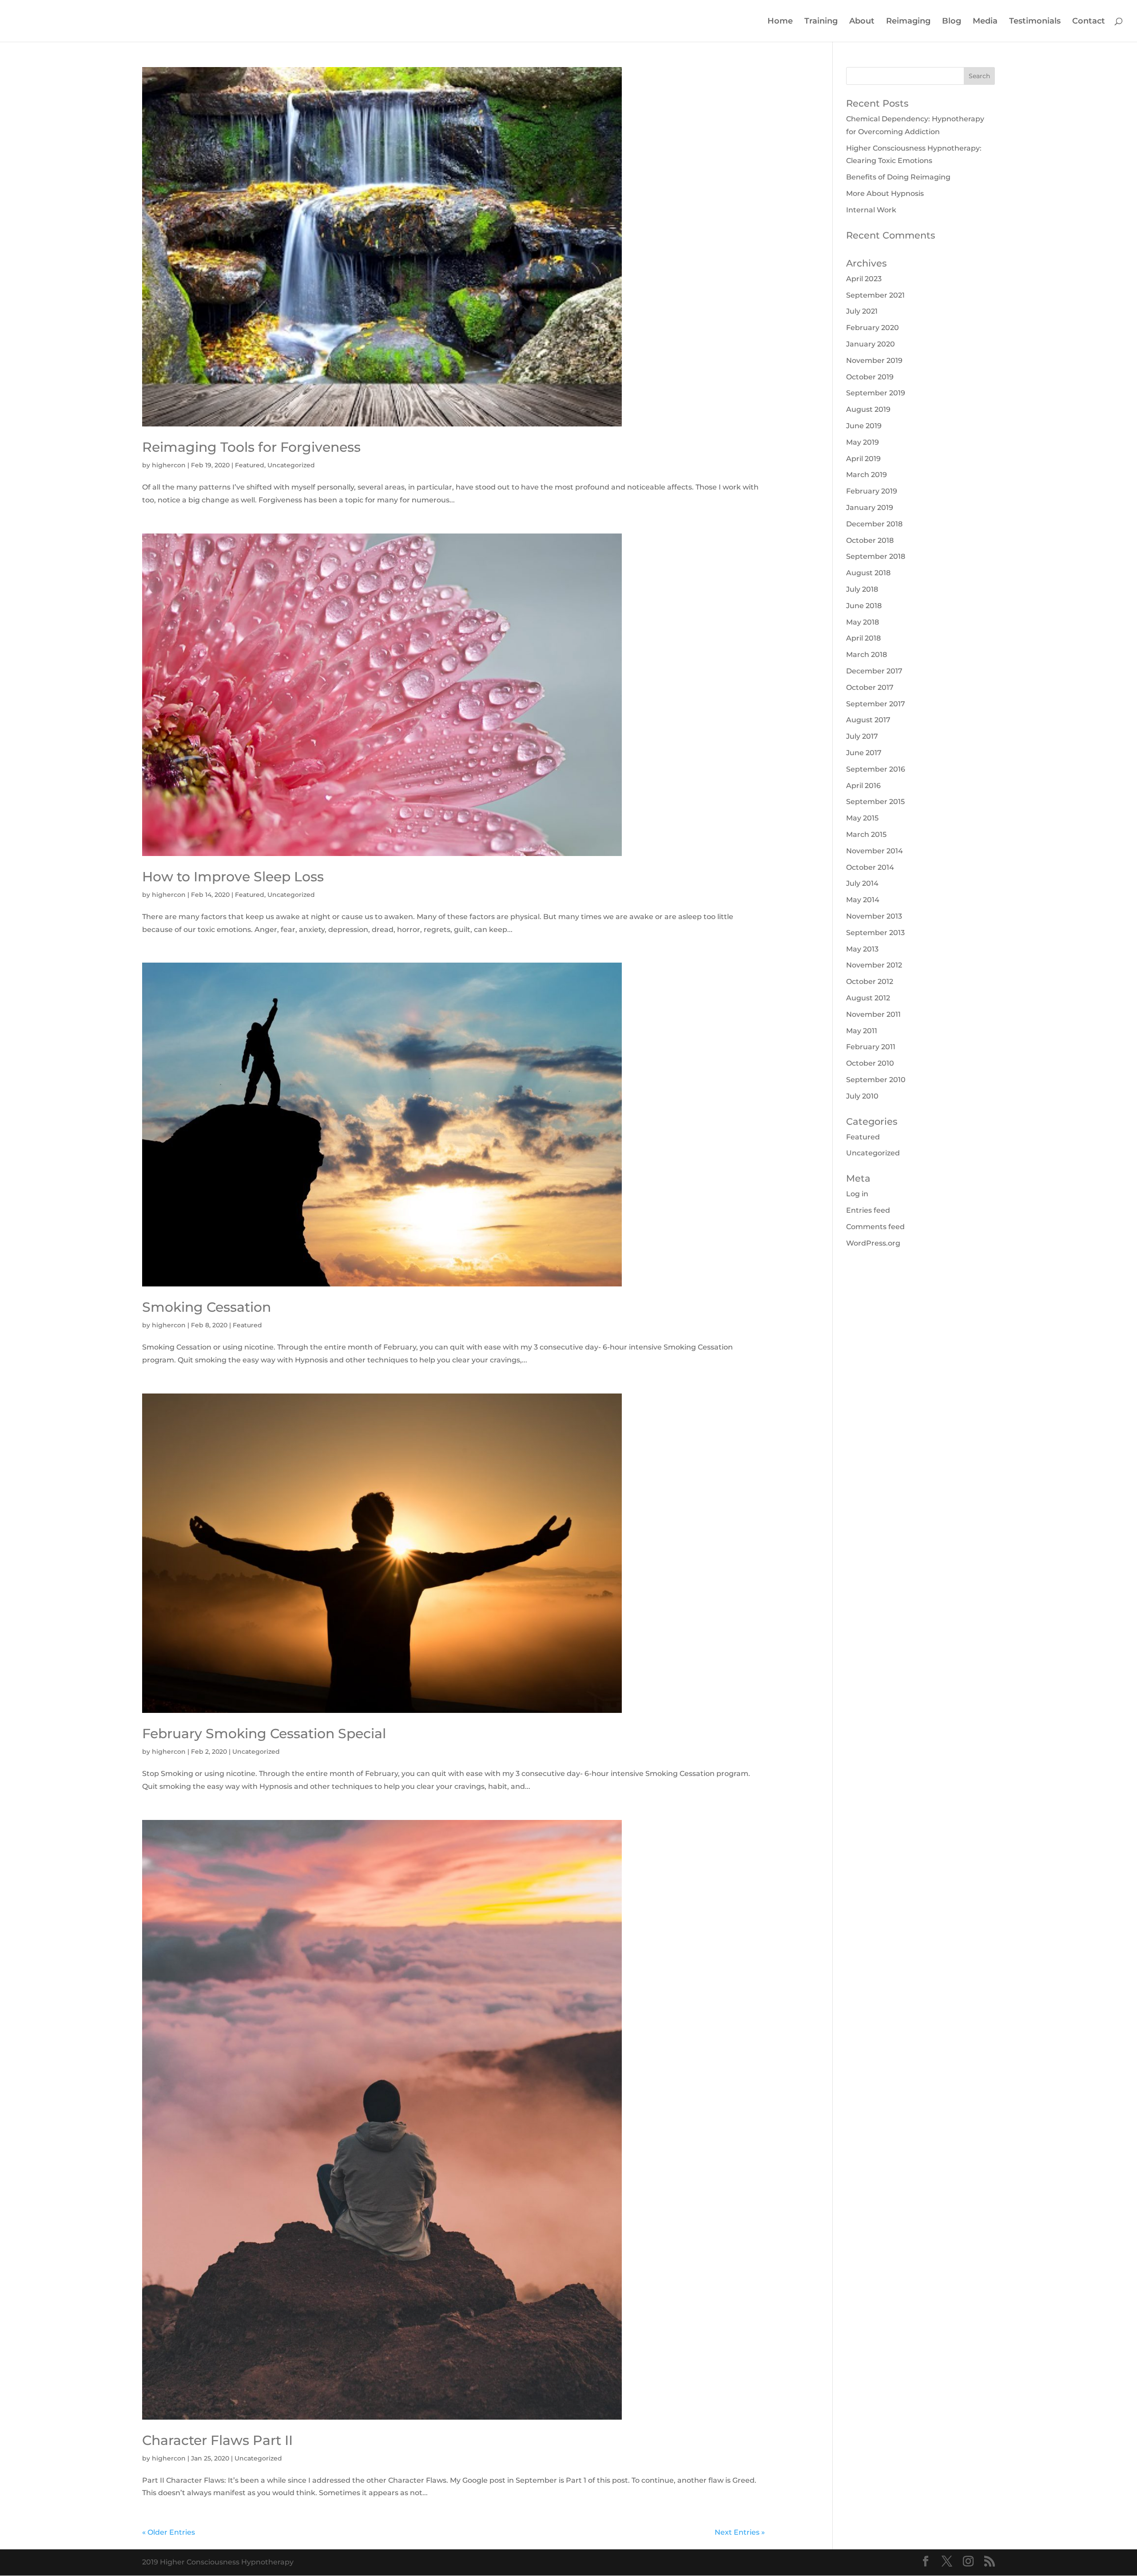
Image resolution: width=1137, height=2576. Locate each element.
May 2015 (862, 818)
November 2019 (874, 360)
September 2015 (875, 802)
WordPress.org (873, 1243)
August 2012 (868, 998)
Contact (1089, 22)
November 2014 (875, 851)
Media (985, 22)
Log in (857, 1194)
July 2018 (862, 589)
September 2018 (876, 556)
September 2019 (876, 393)
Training (821, 22)
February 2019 (872, 491)
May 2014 (863, 900)
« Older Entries (169, 2532)
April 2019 (863, 459)
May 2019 (863, 442)
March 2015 (866, 834)
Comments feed (875, 1227)
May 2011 (862, 1031)
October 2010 (870, 1063)
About (862, 22)
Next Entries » (740, 2532)
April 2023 (864, 279)
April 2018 (863, 638)
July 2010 (862, 1096)
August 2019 (868, 409)
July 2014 (862, 883)
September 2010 (876, 1080)
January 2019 (870, 508)
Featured (250, 465)
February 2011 (871, 1047)
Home (780, 22)
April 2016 (863, 786)
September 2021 (875, 295)
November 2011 (873, 1014)
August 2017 (868, 720)
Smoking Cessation (207, 1307)
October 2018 (870, 540)
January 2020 (871, 344)
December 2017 (874, 671)
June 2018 (864, 606)
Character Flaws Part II (217, 2440)
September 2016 (876, 769)
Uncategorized (291, 465)
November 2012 (874, 965)
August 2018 (868, 573)
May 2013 (862, 949)
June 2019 (864, 426)
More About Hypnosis (885, 193)
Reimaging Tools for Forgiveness (251, 447)
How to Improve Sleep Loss (233, 877)
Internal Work (871, 210)
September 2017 (876, 704)
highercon (169, 465)
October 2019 (870, 377)
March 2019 (867, 475)
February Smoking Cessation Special (264, 1734)
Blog (952, 22)
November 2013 (874, 916)
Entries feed (868, 1210)
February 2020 (873, 328)
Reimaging (908, 22)
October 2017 (870, 687)
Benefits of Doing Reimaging (898, 177)
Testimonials (1035, 22)
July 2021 (862, 311)
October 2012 (870, 981)
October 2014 (870, 867)
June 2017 (864, 753)
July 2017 (862, 736)
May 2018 (863, 622)
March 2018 (867, 655)
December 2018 (874, 524)
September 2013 (875, 933)
